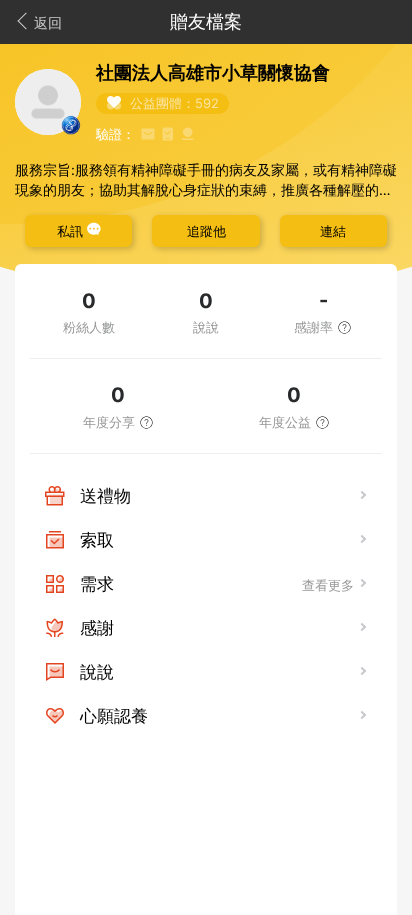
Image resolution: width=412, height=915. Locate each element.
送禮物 (105, 496)
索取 (97, 540)
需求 (97, 584)
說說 (97, 672)
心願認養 (114, 716)
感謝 (97, 628)
